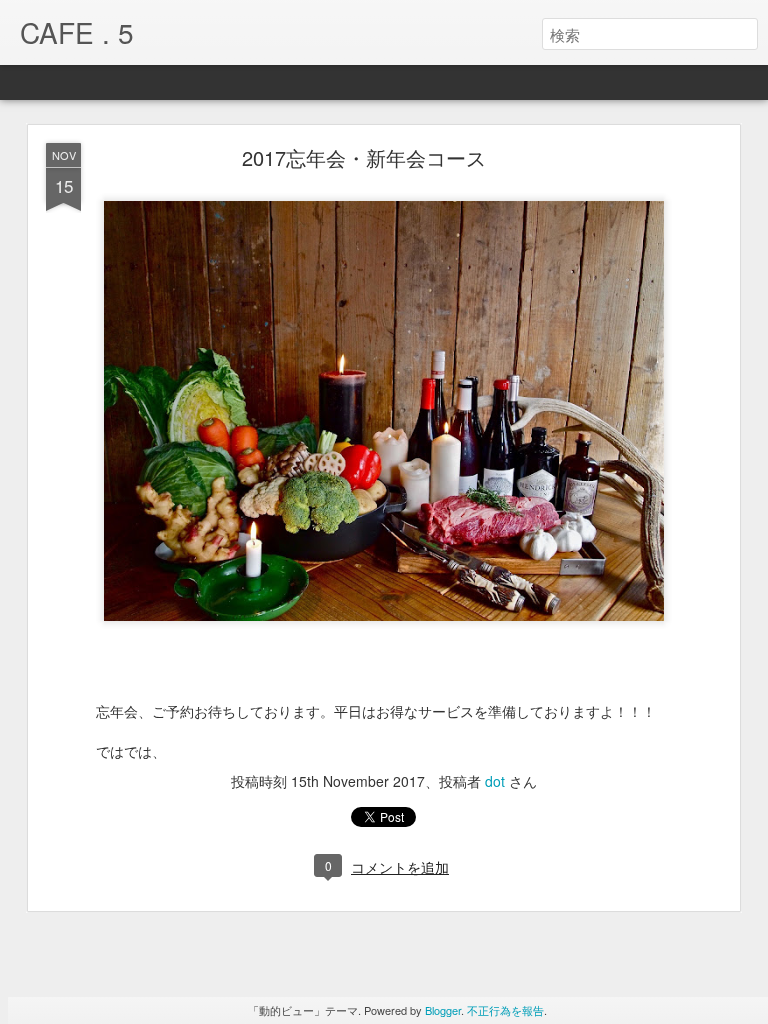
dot (495, 781)
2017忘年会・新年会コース (364, 157)
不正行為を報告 (505, 1010)
